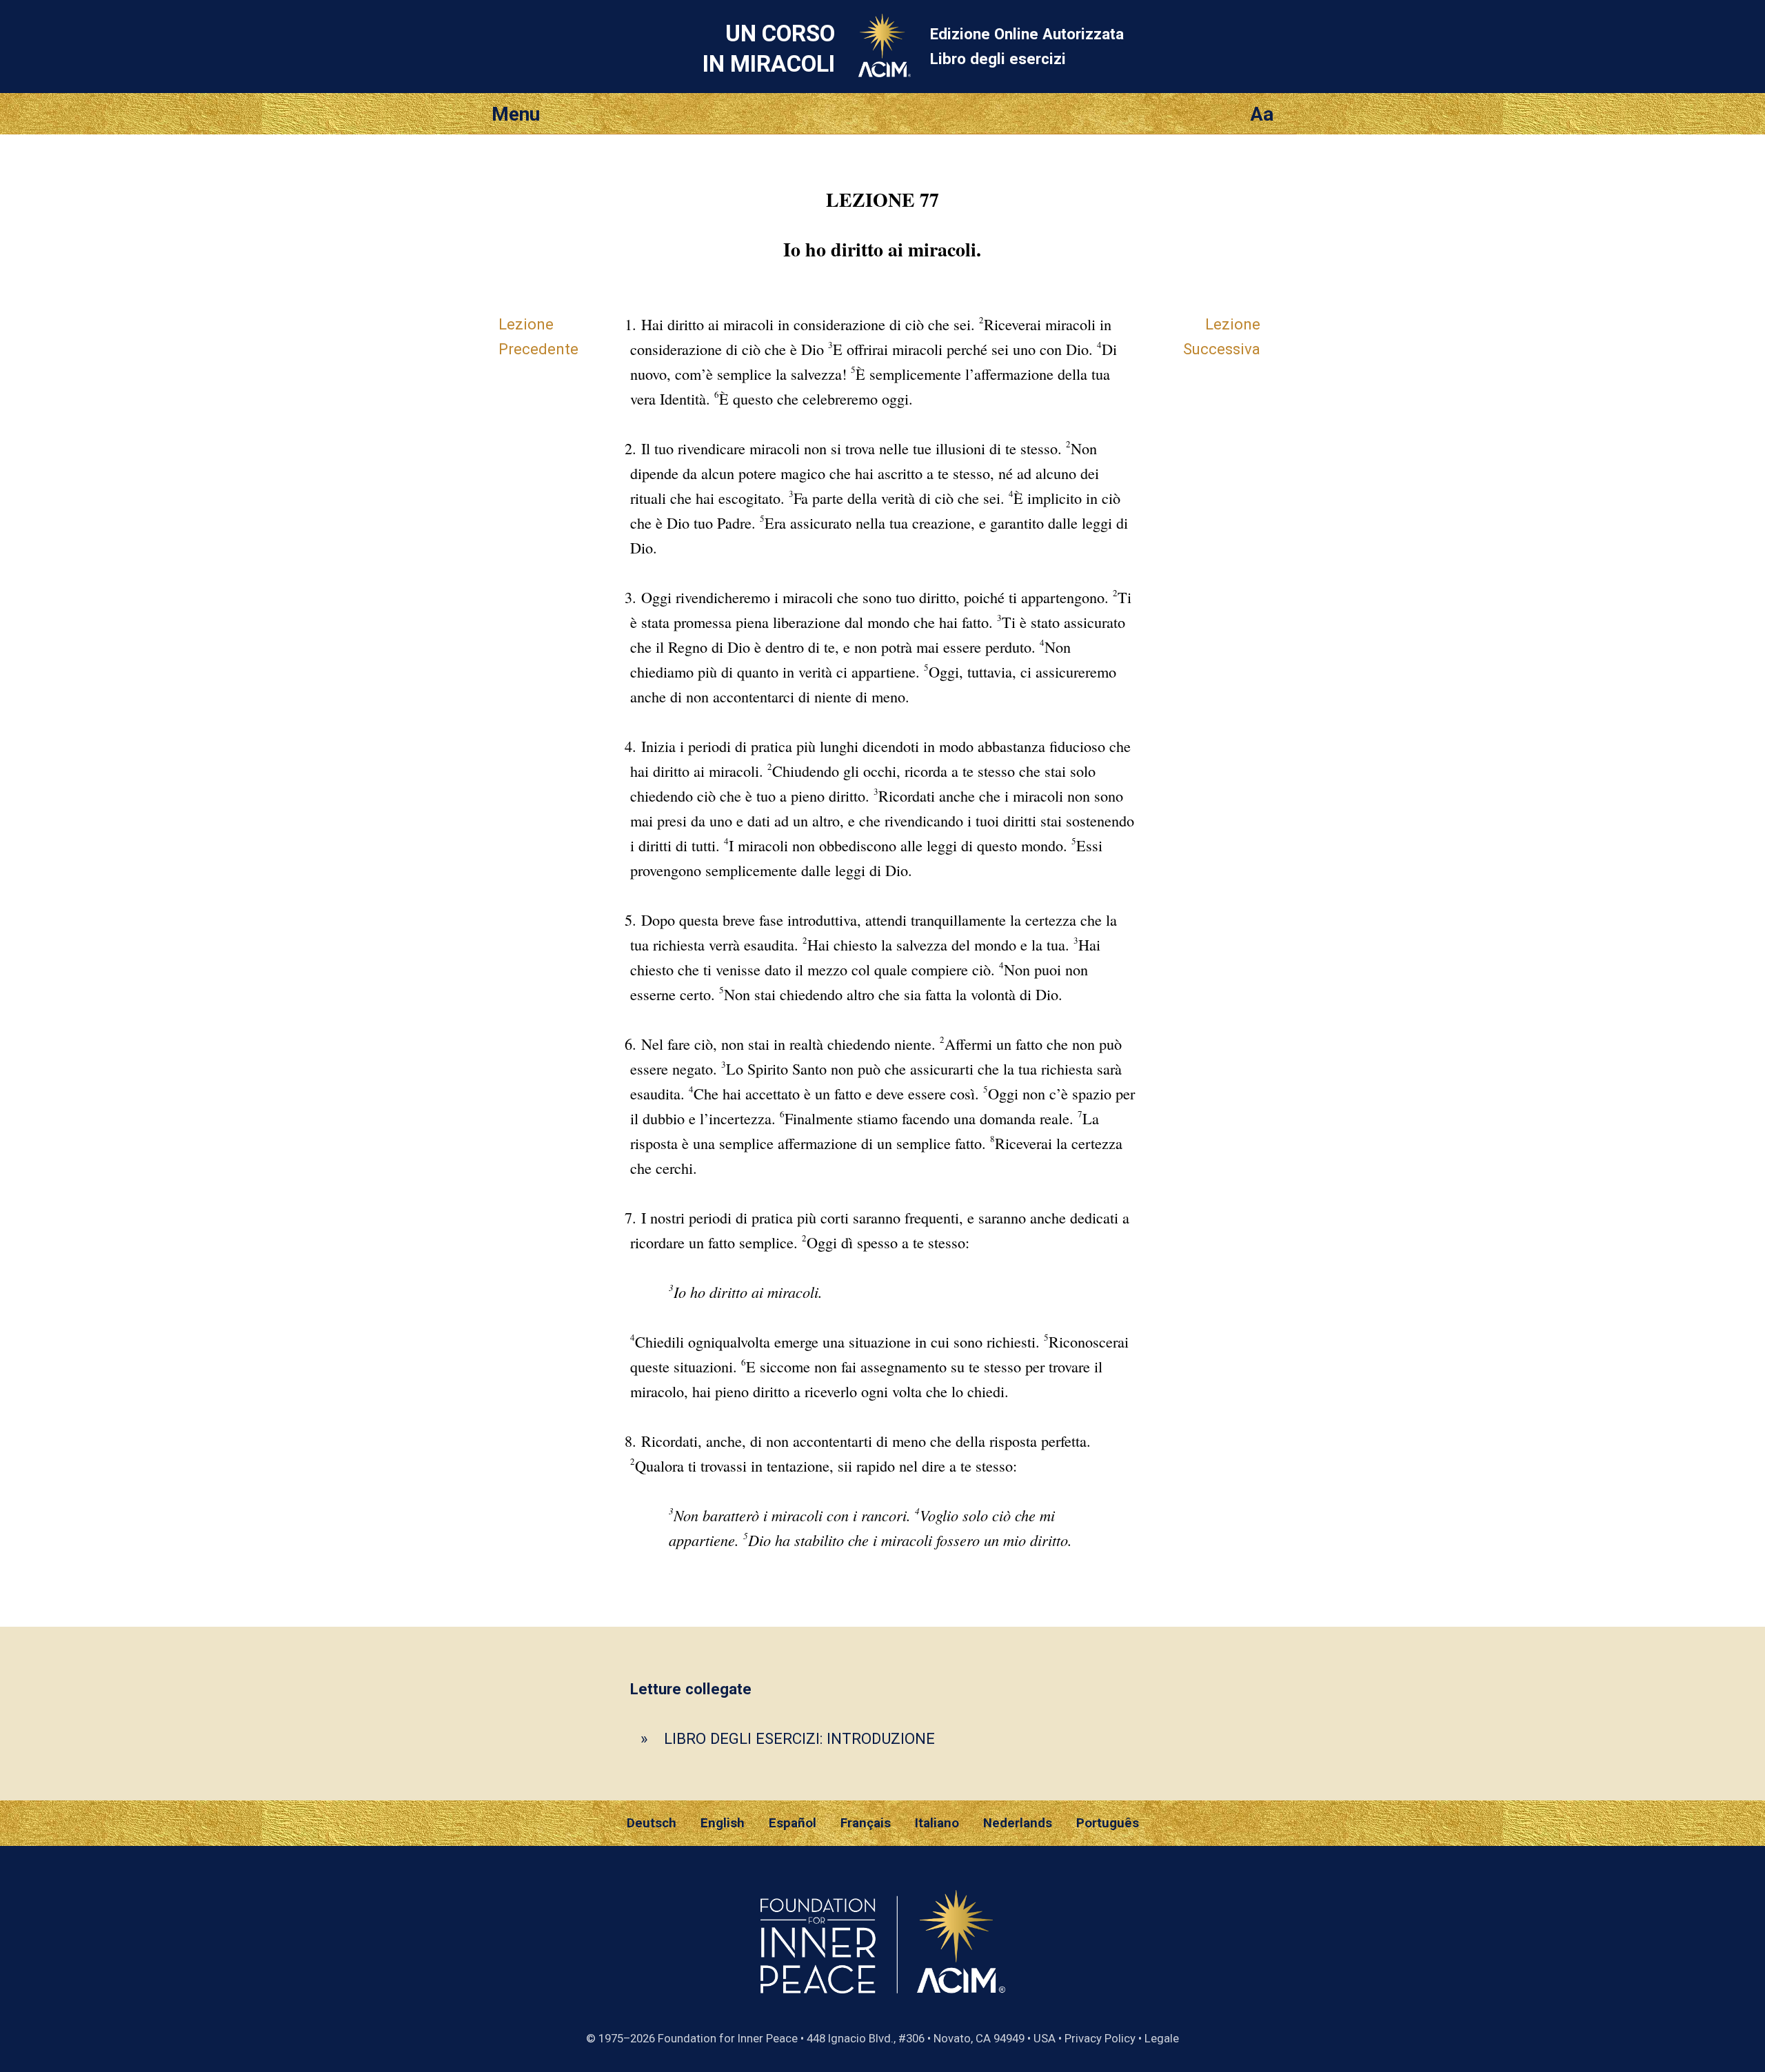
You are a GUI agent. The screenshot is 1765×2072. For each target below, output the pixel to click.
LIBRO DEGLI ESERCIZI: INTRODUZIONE (799, 1738)
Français (866, 1823)
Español (793, 1823)
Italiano (937, 1823)
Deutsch (652, 1823)
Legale (1162, 2038)
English (723, 1823)
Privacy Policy (1100, 2038)
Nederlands (1018, 1823)
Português (1108, 1823)
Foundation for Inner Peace (728, 2038)
